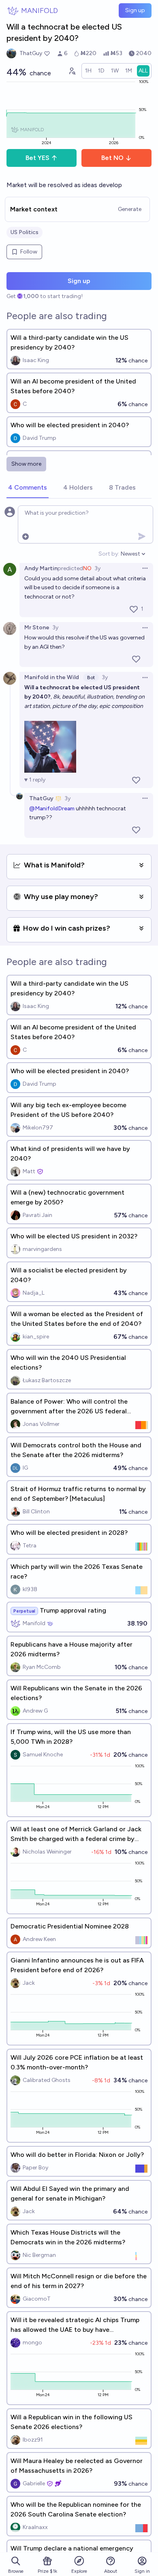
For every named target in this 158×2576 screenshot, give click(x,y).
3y (97, 568)
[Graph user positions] (72, 71)
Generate (130, 209)
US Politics (25, 232)
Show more (26, 464)
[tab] (28, 488)
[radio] (88, 71)
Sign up (135, 10)
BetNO (112, 158)
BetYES (37, 158)
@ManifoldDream (52, 809)
